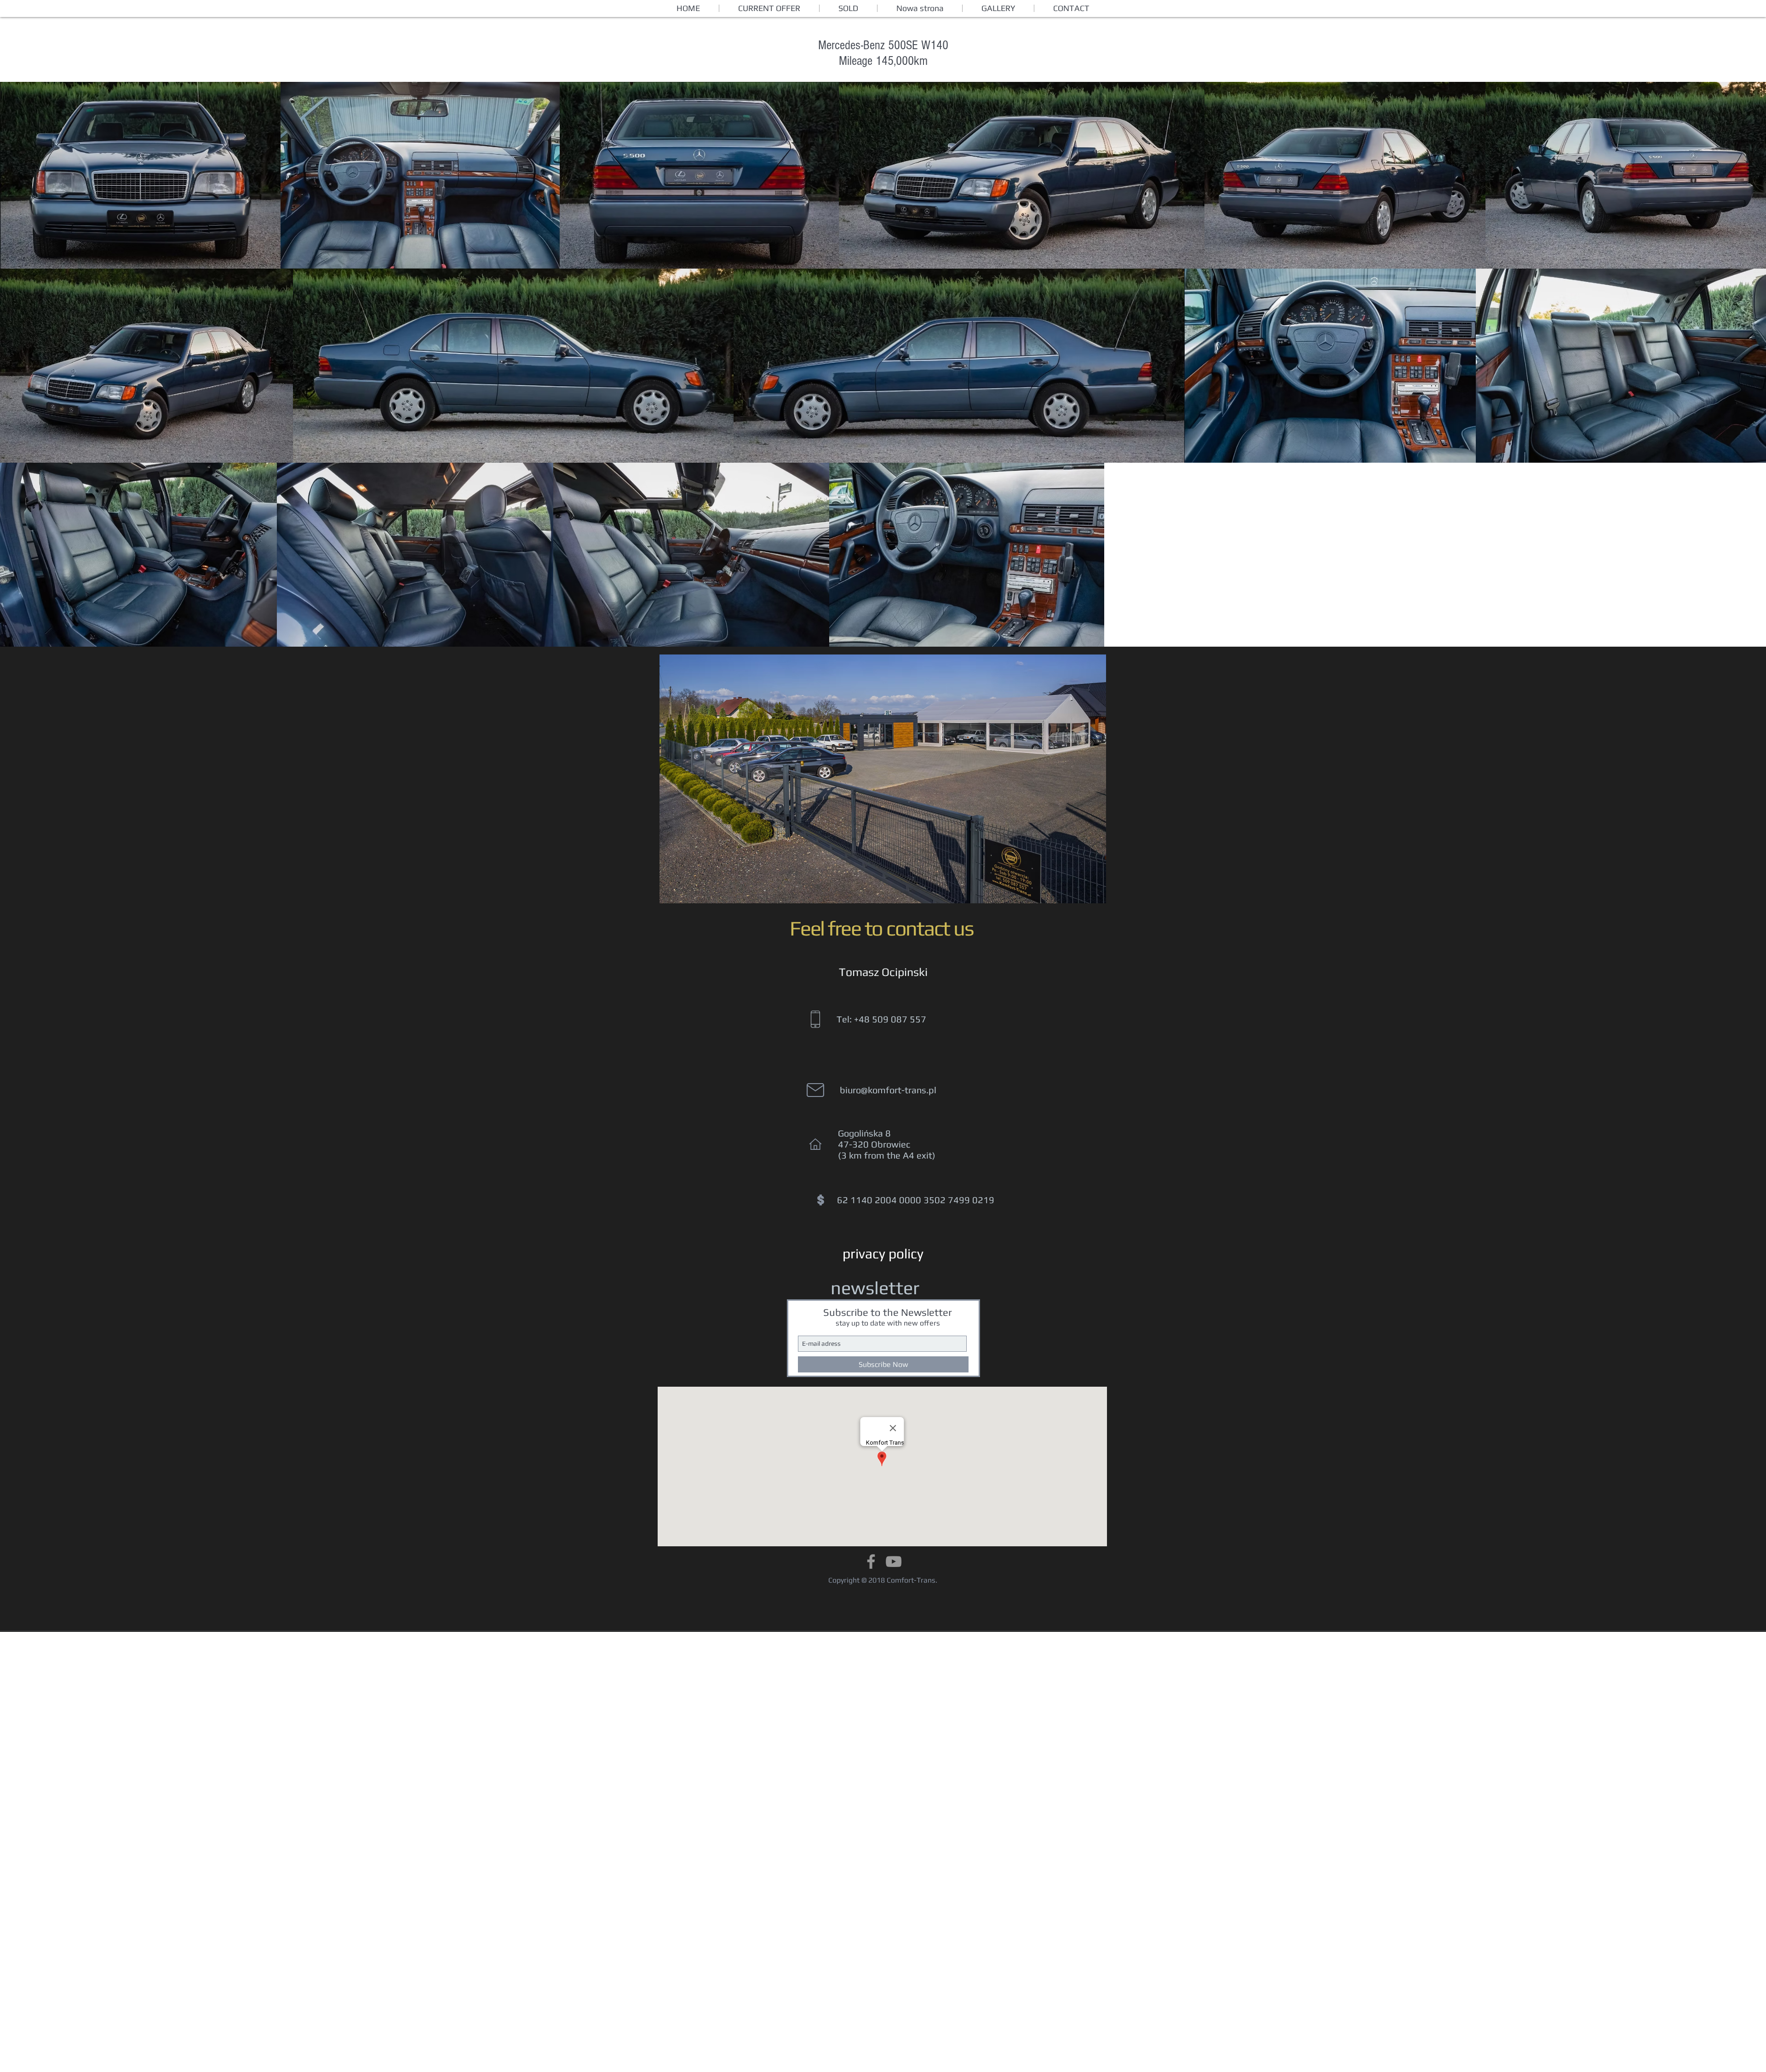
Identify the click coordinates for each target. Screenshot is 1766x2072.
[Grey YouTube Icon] (894, 1561)
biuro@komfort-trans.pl (888, 1090)
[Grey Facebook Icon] (871, 1561)
